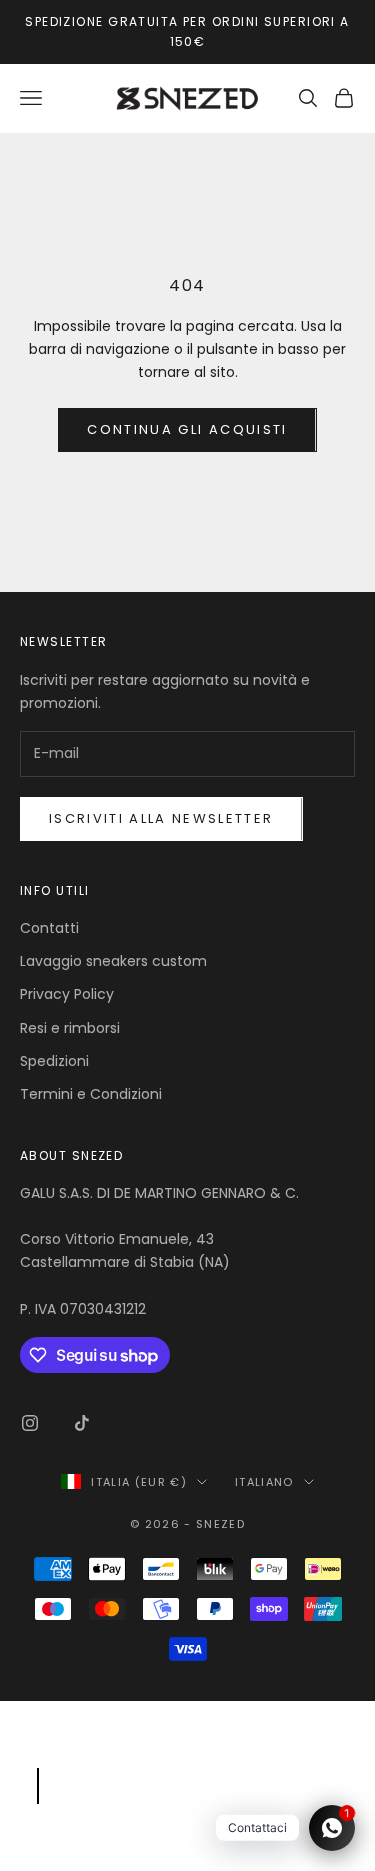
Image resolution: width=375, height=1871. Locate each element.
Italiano (264, 1482)
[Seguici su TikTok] (82, 1423)
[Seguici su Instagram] (30, 1423)
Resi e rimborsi (70, 1028)
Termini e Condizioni (91, 1094)
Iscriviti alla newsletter (161, 818)
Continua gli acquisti (187, 429)
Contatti (49, 928)
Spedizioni (54, 1061)
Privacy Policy (67, 994)
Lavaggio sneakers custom (113, 961)
